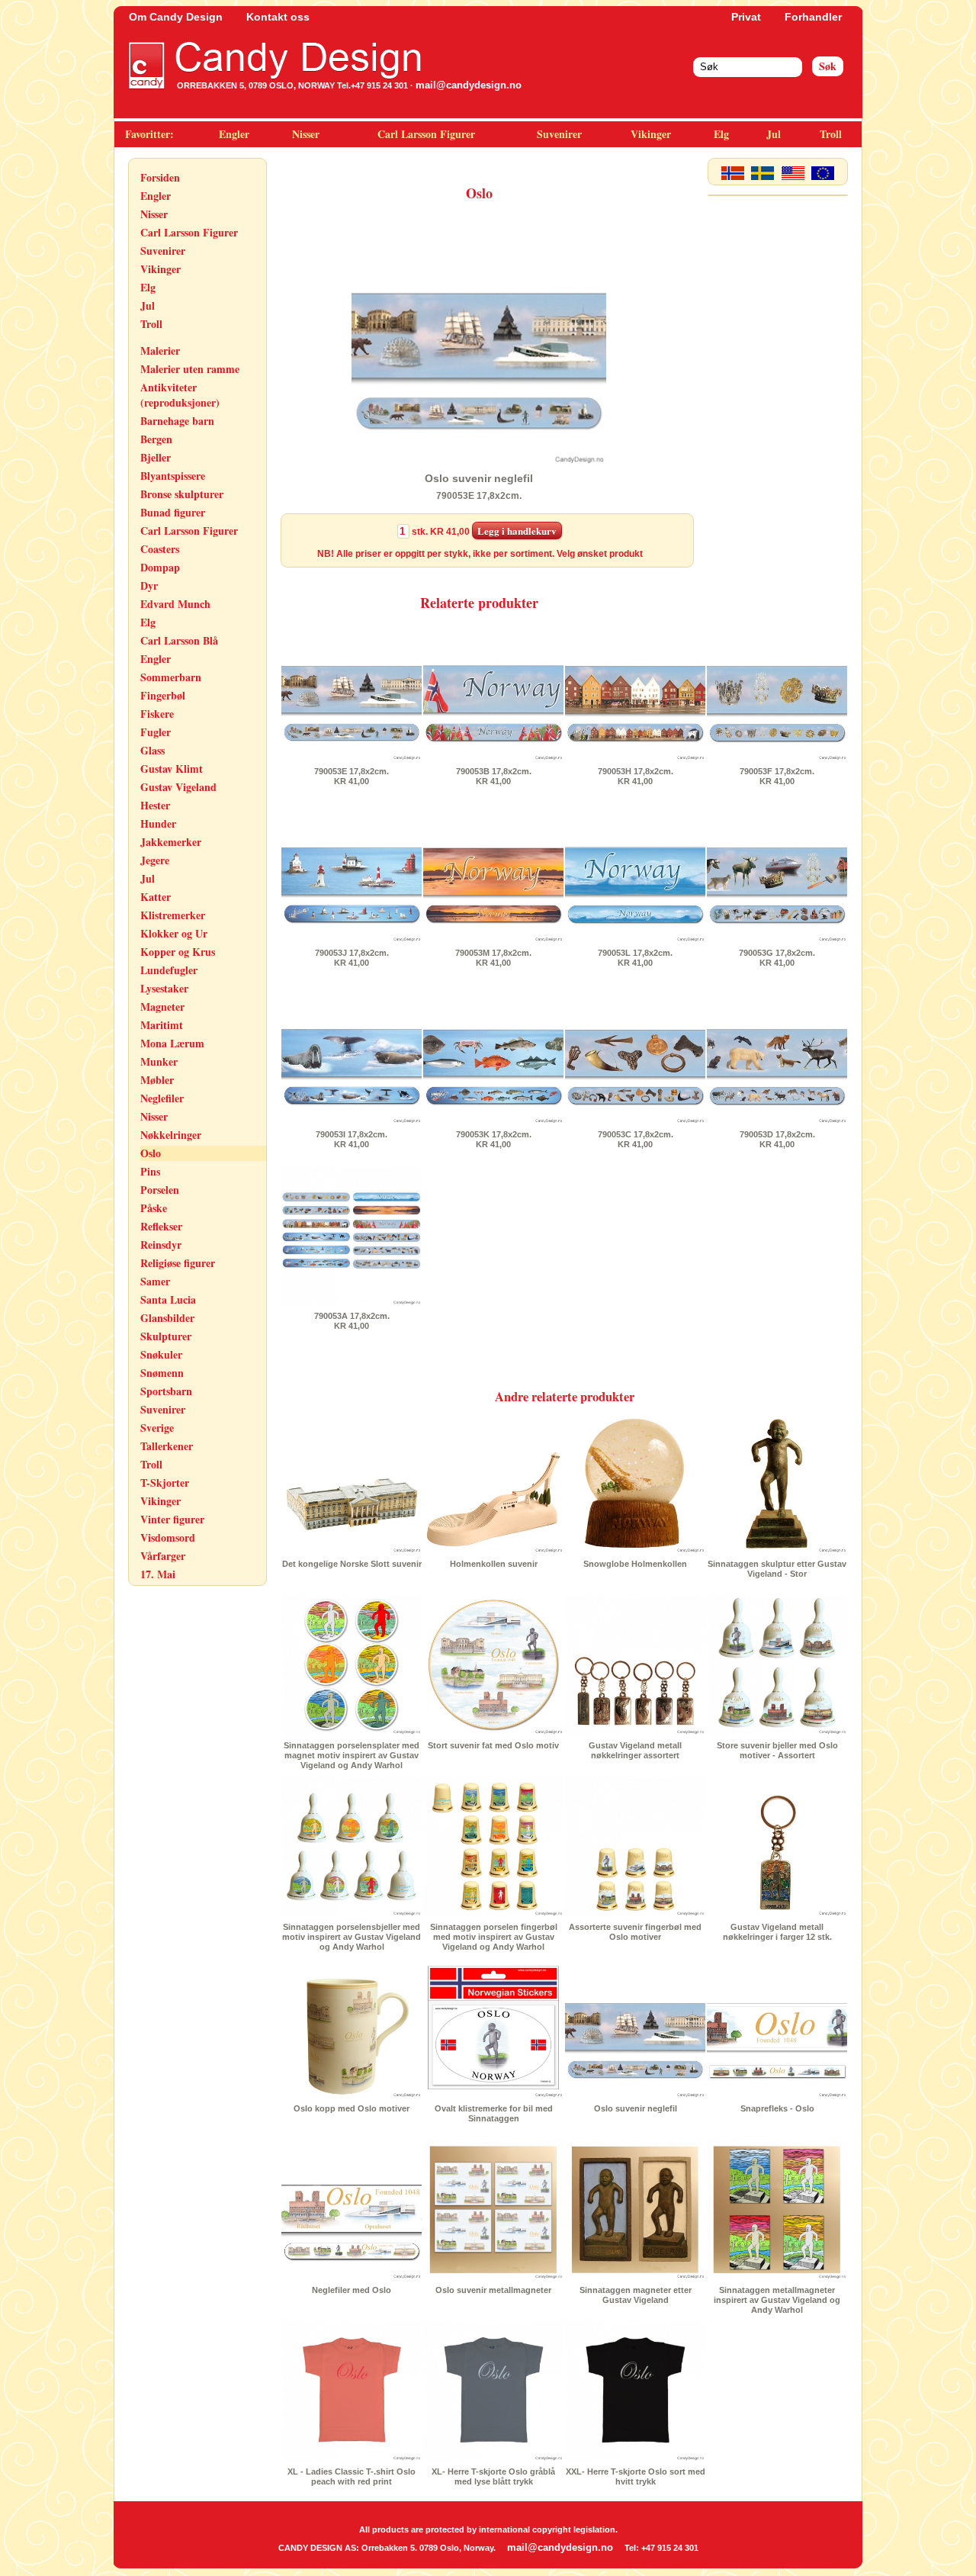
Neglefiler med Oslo (352, 2290)
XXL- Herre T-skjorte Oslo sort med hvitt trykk (636, 2476)
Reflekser (161, 1226)
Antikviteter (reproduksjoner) (180, 395)
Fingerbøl (163, 695)
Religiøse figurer (178, 1263)
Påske (154, 1208)
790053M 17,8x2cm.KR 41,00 (493, 958)
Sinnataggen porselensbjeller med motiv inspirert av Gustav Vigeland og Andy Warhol (352, 1937)
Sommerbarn (171, 677)
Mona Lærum (172, 1043)
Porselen (160, 1190)
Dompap (160, 567)
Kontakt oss (278, 17)
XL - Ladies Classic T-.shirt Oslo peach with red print (352, 2476)
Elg (721, 134)
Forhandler (813, 17)
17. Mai (158, 1574)
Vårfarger (163, 1556)
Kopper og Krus (178, 952)
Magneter (162, 1007)
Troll (831, 134)
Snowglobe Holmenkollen (635, 1564)
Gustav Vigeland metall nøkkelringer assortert (635, 1750)
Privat (746, 17)
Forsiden (160, 177)
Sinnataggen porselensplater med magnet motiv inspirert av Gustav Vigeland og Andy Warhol (352, 1755)
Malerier (160, 351)
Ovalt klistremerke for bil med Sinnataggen (494, 2113)
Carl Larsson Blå (179, 640)
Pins (150, 1171)
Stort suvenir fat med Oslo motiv (493, 1745)
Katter (156, 897)
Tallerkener (167, 1446)
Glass (152, 750)
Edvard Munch (175, 604)
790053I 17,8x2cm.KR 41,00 (352, 1139)
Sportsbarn (166, 1391)
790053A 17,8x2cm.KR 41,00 (352, 1321)
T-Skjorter (165, 1483)
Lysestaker (164, 988)
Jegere (155, 860)
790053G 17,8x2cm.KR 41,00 (777, 958)
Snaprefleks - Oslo (777, 2108)
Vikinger (651, 134)
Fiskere (157, 714)
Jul (774, 134)
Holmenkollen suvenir (494, 1564)
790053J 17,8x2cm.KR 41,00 (352, 958)
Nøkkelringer (171, 1135)
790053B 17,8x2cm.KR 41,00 (494, 776)
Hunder (158, 823)
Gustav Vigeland (178, 787)
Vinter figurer (172, 1519)
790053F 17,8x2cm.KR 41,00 (777, 776)
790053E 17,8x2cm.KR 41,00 (352, 776)
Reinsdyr (161, 1245)
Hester (155, 805)
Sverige (157, 1428)
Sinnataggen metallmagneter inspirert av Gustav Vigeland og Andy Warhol (777, 2300)
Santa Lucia (168, 1299)
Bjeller (156, 457)
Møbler (157, 1080)
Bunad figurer (173, 512)
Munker (159, 1061)
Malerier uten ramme (190, 369)
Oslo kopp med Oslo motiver (352, 2108)
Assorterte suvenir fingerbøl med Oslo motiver (635, 1932)
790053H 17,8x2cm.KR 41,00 (636, 776)
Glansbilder (167, 1318)
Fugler (156, 732)
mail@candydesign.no (469, 85)
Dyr (149, 585)
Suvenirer (559, 134)
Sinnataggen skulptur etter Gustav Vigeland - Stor (777, 1569)
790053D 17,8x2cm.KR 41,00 (777, 1139)
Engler (234, 134)
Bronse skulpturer (182, 494)
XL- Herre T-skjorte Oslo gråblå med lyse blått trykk (493, 2476)
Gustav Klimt (172, 769)
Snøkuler (161, 1354)
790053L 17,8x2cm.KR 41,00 (635, 958)
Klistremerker (173, 915)
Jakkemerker (171, 842)
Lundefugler (169, 970)
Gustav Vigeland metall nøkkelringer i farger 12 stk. (777, 1932)
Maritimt (162, 1025)
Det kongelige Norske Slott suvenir (352, 1564)
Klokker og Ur (174, 933)
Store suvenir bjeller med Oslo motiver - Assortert (777, 1750)
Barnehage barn (177, 421)
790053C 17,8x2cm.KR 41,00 (636, 1139)
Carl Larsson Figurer (426, 134)
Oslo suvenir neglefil (636, 2108)
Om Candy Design (176, 17)
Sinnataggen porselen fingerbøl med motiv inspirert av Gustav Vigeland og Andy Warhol (494, 1937)
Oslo (151, 1153)
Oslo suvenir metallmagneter (493, 2290)
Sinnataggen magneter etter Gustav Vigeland (636, 2295)
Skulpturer (166, 1336)
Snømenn (162, 1373)
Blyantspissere (173, 476)
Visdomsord (168, 1537)
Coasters (160, 549)
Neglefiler (162, 1098)
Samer (155, 1281)
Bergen (156, 439)
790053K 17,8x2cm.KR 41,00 (494, 1139)
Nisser (306, 134)
